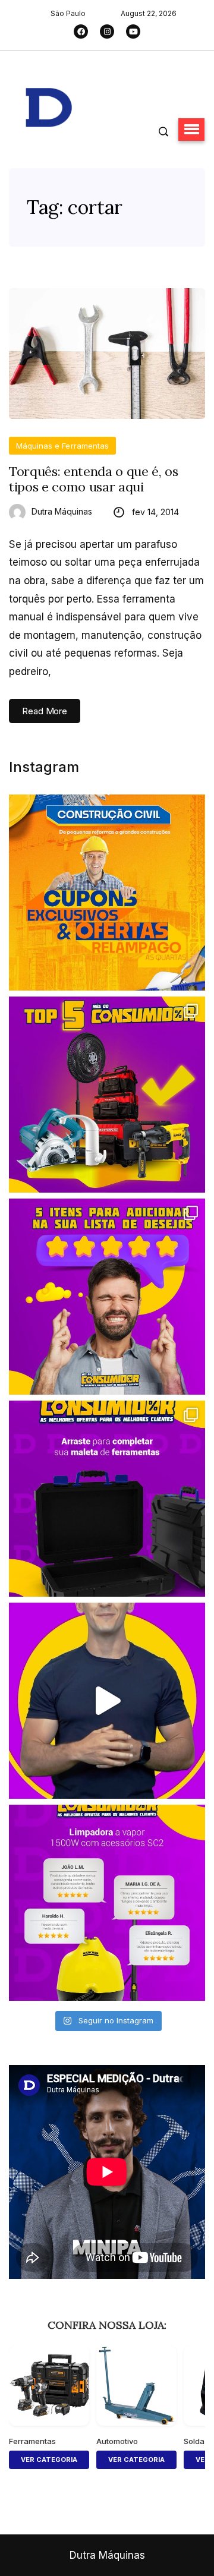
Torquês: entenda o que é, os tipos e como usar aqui (94, 479)
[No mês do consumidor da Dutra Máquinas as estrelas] (107, 1903)
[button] (191, 130)
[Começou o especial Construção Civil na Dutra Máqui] (107, 893)
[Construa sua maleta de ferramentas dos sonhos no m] (107, 1499)
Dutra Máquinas (62, 511)
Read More (45, 711)
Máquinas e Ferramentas (62, 446)
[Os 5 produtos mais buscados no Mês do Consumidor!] (107, 1095)
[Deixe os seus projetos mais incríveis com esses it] (107, 1297)
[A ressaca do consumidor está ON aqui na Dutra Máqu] (107, 1701)
